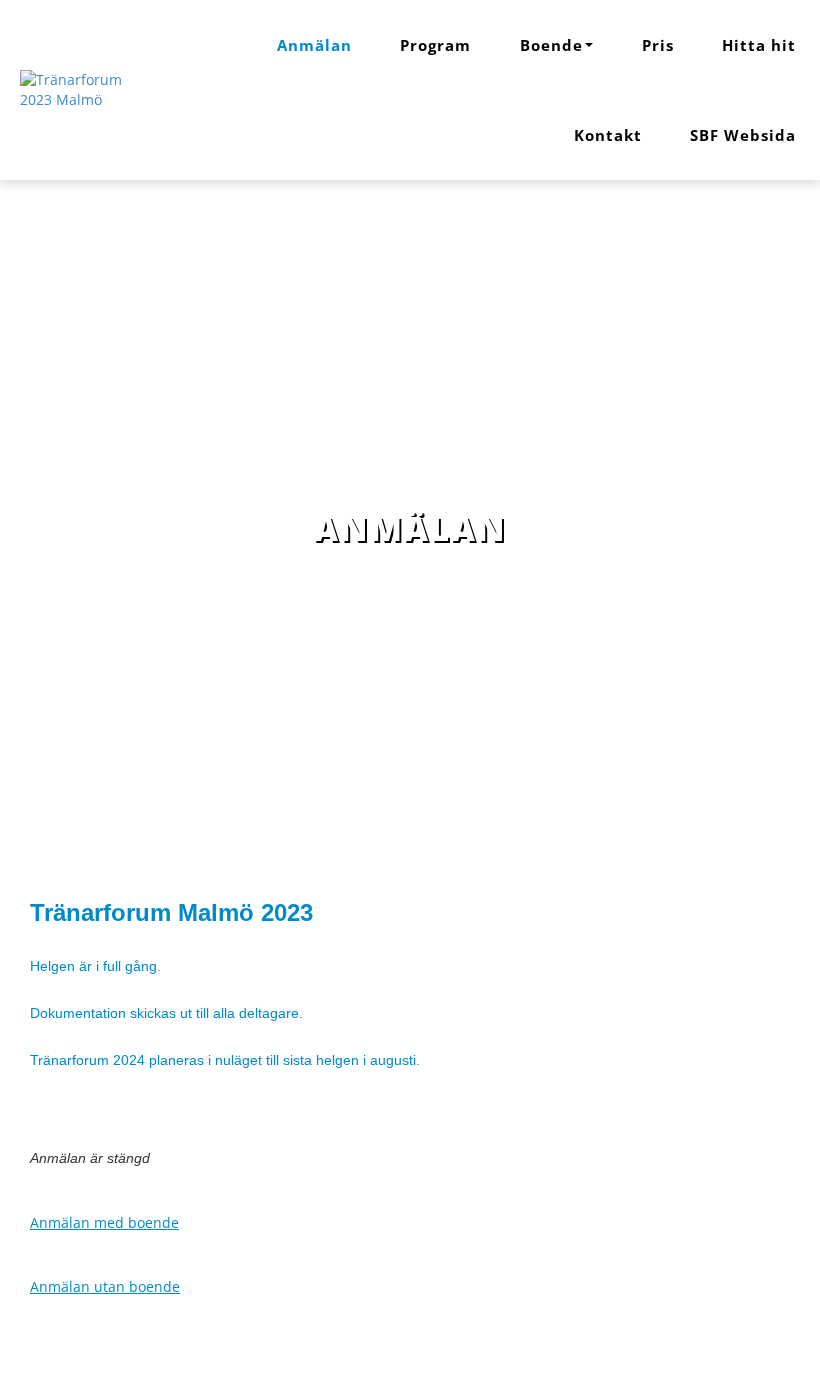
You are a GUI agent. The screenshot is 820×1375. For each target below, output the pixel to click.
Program (435, 45)
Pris (658, 45)
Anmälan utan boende (105, 1286)
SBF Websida (743, 135)
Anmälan (314, 45)
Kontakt (608, 135)
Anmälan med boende (104, 1222)
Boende (551, 45)
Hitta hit (759, 45)
